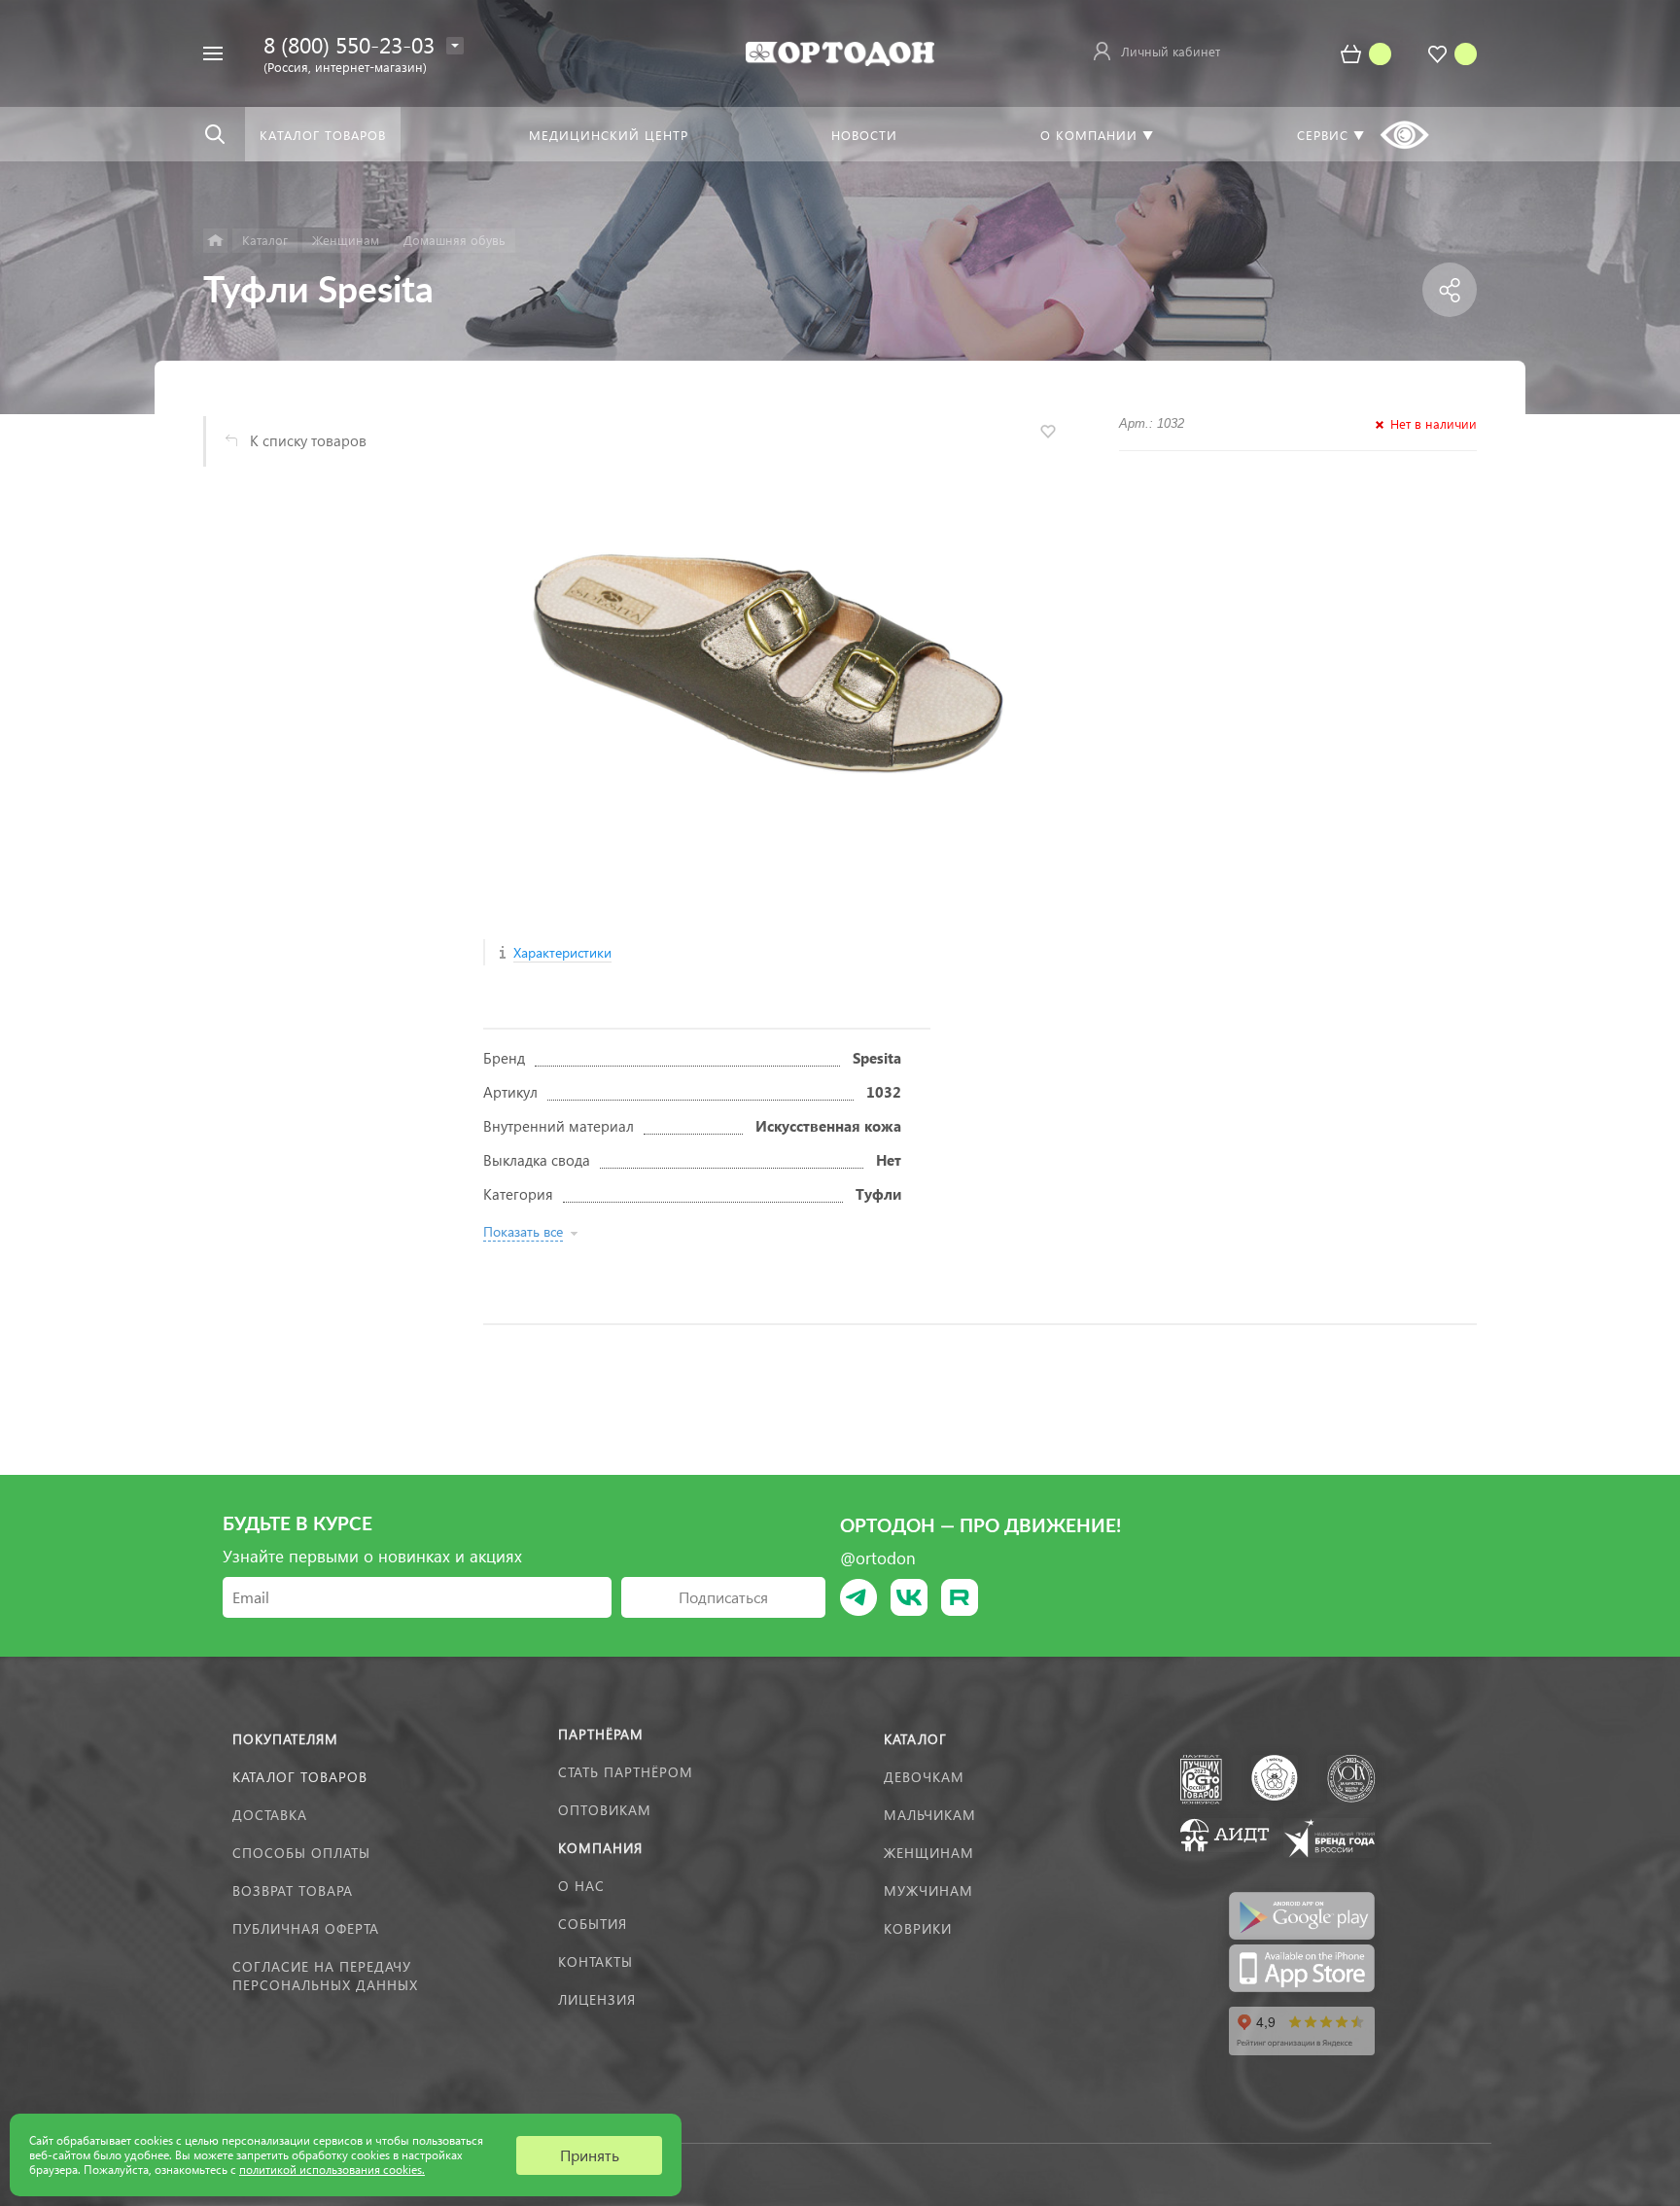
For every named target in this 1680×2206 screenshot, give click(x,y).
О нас (581, 1886)
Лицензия (597, 1999)
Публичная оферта (306, 1928)
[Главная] (215, 241)
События (593, 1924)
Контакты (595, 1961)
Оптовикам (605, 1810)
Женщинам (929, 1853)
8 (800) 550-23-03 (349, 44)
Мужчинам (928, 1891)
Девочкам (924, 1777)
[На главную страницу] (840, 51)
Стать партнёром (626, 1772)
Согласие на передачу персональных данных (325, 1976)
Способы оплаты (301, 1853)
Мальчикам (930, 1815)
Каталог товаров (300, 1777)
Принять (590, 2155)
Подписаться (723, 1597)
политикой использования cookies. (332, 2170)
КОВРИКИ (918, 1928)
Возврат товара (293, 1891)
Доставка (270, 1815)
